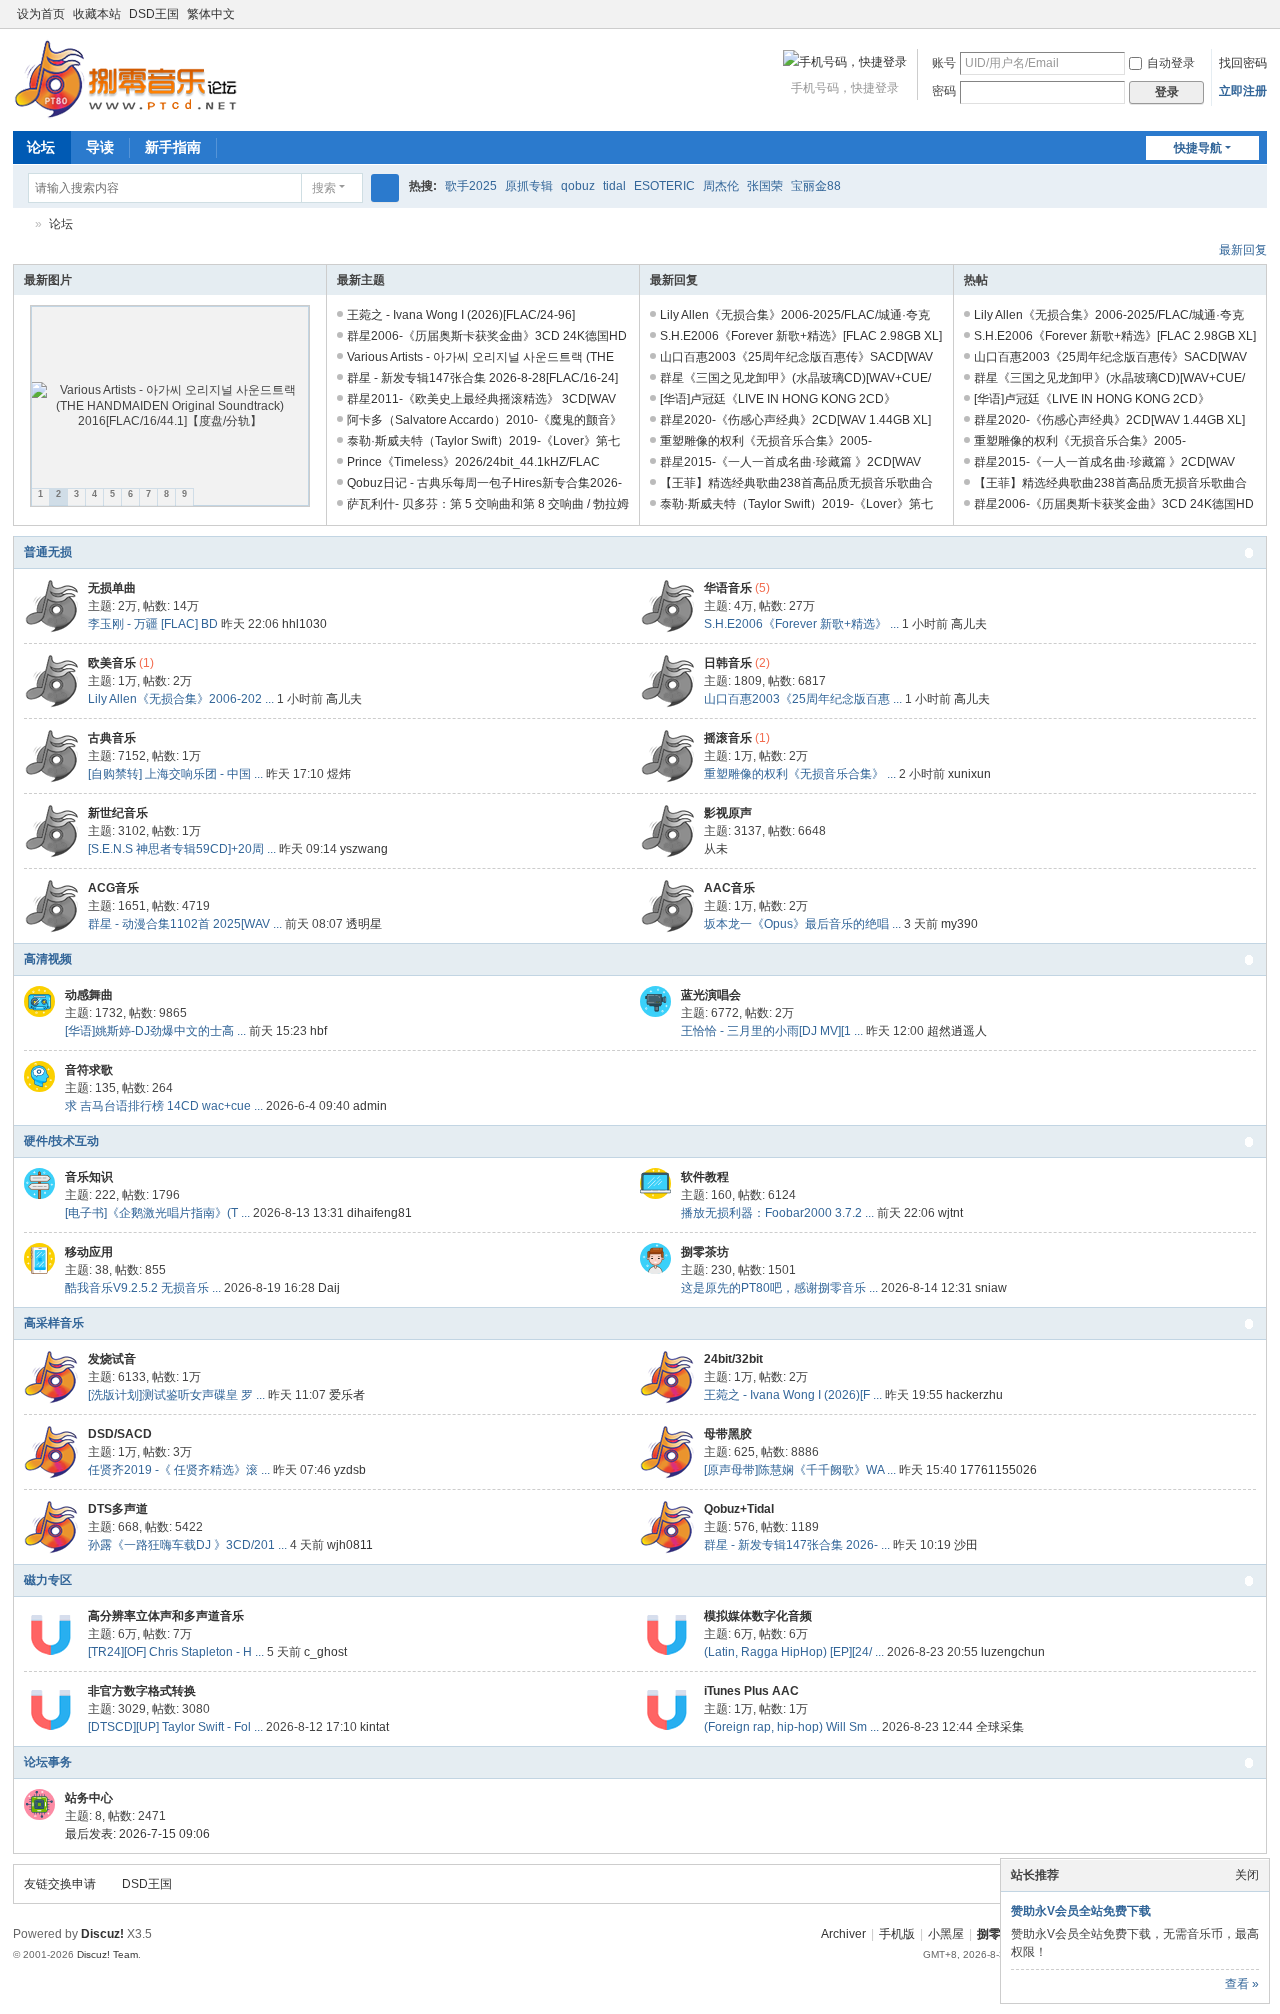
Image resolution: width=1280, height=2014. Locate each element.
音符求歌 (89, 1070)
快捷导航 (1198, 148)
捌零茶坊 (705, 1252)
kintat (374, 1727)
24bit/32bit (733, 1359)
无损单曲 (112, 588)
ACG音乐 (113, 888)
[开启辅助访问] (1239, 14)
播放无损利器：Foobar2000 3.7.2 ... (777, 1213)
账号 (944, 63)
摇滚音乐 (728, 738)
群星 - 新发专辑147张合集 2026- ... (797, 1545)
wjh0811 (350, 1545)
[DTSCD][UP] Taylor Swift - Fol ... (175, 1727)
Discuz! (102, 1934)
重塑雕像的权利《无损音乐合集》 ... (800, 774)
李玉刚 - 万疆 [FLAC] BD (153, 624)
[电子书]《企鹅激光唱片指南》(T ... (157, 1213)
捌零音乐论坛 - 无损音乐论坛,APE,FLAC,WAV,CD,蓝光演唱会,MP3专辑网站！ (21, 224)
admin (370, 1106)
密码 (944, 91)
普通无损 (48, 552)
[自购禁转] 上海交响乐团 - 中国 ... (175, 774)
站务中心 (89, 1798)
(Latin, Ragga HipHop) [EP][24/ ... (794, 1652)
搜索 (324, 188)
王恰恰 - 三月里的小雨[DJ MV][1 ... (772, 1031)
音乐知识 (89, 1177)
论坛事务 (48, 1762)
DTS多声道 (118, 1509)
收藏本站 (97, 14)
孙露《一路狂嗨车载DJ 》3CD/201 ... (187, 1545)
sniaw (991, 1288)
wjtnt (950, 1213)
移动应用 (89, 1252)
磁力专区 (48, 1580)
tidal (614, 186)
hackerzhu (974, 1395)
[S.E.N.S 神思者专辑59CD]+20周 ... (182, 849)
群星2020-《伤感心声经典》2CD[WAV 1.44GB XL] (795, 420)
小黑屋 (946, 1934)
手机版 (897, 1934)
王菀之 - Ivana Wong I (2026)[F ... (793, 1395)
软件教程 (705, 1177)
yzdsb (350, 1470)
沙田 (966, 1545)
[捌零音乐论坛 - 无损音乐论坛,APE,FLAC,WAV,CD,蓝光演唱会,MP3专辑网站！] (125, 78)
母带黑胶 (728, 1434)
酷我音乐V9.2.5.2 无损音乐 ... (143, 1288)
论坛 (41, 147)
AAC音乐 (729, 888)
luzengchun (1013, 1652)
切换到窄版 (1258, 22)
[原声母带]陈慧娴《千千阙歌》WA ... (800, 1470)
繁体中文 (211, 14)
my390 (959, 924)
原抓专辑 (529, 186)
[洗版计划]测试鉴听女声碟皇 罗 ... (176, 1395)
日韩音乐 (728, 663)
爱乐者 (347, 1395)
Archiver (843, 1934)
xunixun (969, 774)
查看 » (1242, 1984)
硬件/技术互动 (61, 1141)
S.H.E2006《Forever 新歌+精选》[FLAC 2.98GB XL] (801, 336)
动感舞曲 (89, 995)
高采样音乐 (54, 1323)
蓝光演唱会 (711, 995)
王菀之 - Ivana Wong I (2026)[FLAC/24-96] (461, 315)
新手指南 (173, 147)
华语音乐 (728, 588)
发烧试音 (112, 1359)
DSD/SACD (120, 1434)
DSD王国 (154, 14)
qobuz (578, 186)
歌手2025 (471, 186)
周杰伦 (721, 186)
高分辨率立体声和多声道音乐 (166, 1616)
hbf (318, 1031)
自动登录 (1171, 63)
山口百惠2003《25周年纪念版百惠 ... (803, 699)
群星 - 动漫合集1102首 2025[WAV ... (185, 924)
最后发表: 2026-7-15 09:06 (137, 1834)
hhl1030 (304, 624)
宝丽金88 (816, 186)
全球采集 (1000, 1727)
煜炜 (339, 774)
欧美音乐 (112, 663)
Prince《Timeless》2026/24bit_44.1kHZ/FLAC (473, 462)
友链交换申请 (60, 1884)
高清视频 (48, 959)
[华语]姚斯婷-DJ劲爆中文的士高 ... (155, 1031)
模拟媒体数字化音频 (758, 1616)
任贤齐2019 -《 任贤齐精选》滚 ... (179, 1470)
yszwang (364, 849)
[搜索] (385, 188)
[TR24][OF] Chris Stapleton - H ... (176, 1652)
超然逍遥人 (957, 1031)
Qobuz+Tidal (739, 1509)
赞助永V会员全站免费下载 (1081, 1911)
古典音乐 (112, 738)
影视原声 (728, 813)
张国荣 (765, 186)
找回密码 (1243, 63)
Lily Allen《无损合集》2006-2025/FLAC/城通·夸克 (795, 315)
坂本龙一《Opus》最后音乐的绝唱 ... (802, 924)
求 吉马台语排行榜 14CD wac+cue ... (164, 1106)
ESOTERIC (664, 186)
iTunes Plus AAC (751, 1691)
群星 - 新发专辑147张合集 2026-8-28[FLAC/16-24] (482, 378)
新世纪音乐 (118, 813)
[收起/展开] (1249, 553)
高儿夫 (969, 624)
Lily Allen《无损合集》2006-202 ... (181, 699)
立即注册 (1243, 91)
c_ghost (325, 1652)
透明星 (364, 924)
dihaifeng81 (379, 1213)
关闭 (1247, 1875)
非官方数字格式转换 (142, 1691)
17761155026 (998, 1470)
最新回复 (1243, 250)
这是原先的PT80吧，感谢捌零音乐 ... (779, 1288)
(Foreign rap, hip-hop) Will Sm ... (791, 1727)
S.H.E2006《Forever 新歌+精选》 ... (801, 624)
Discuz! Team (107, 1954)
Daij (329, 1288)
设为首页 (41, 14)
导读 (100, 147)
